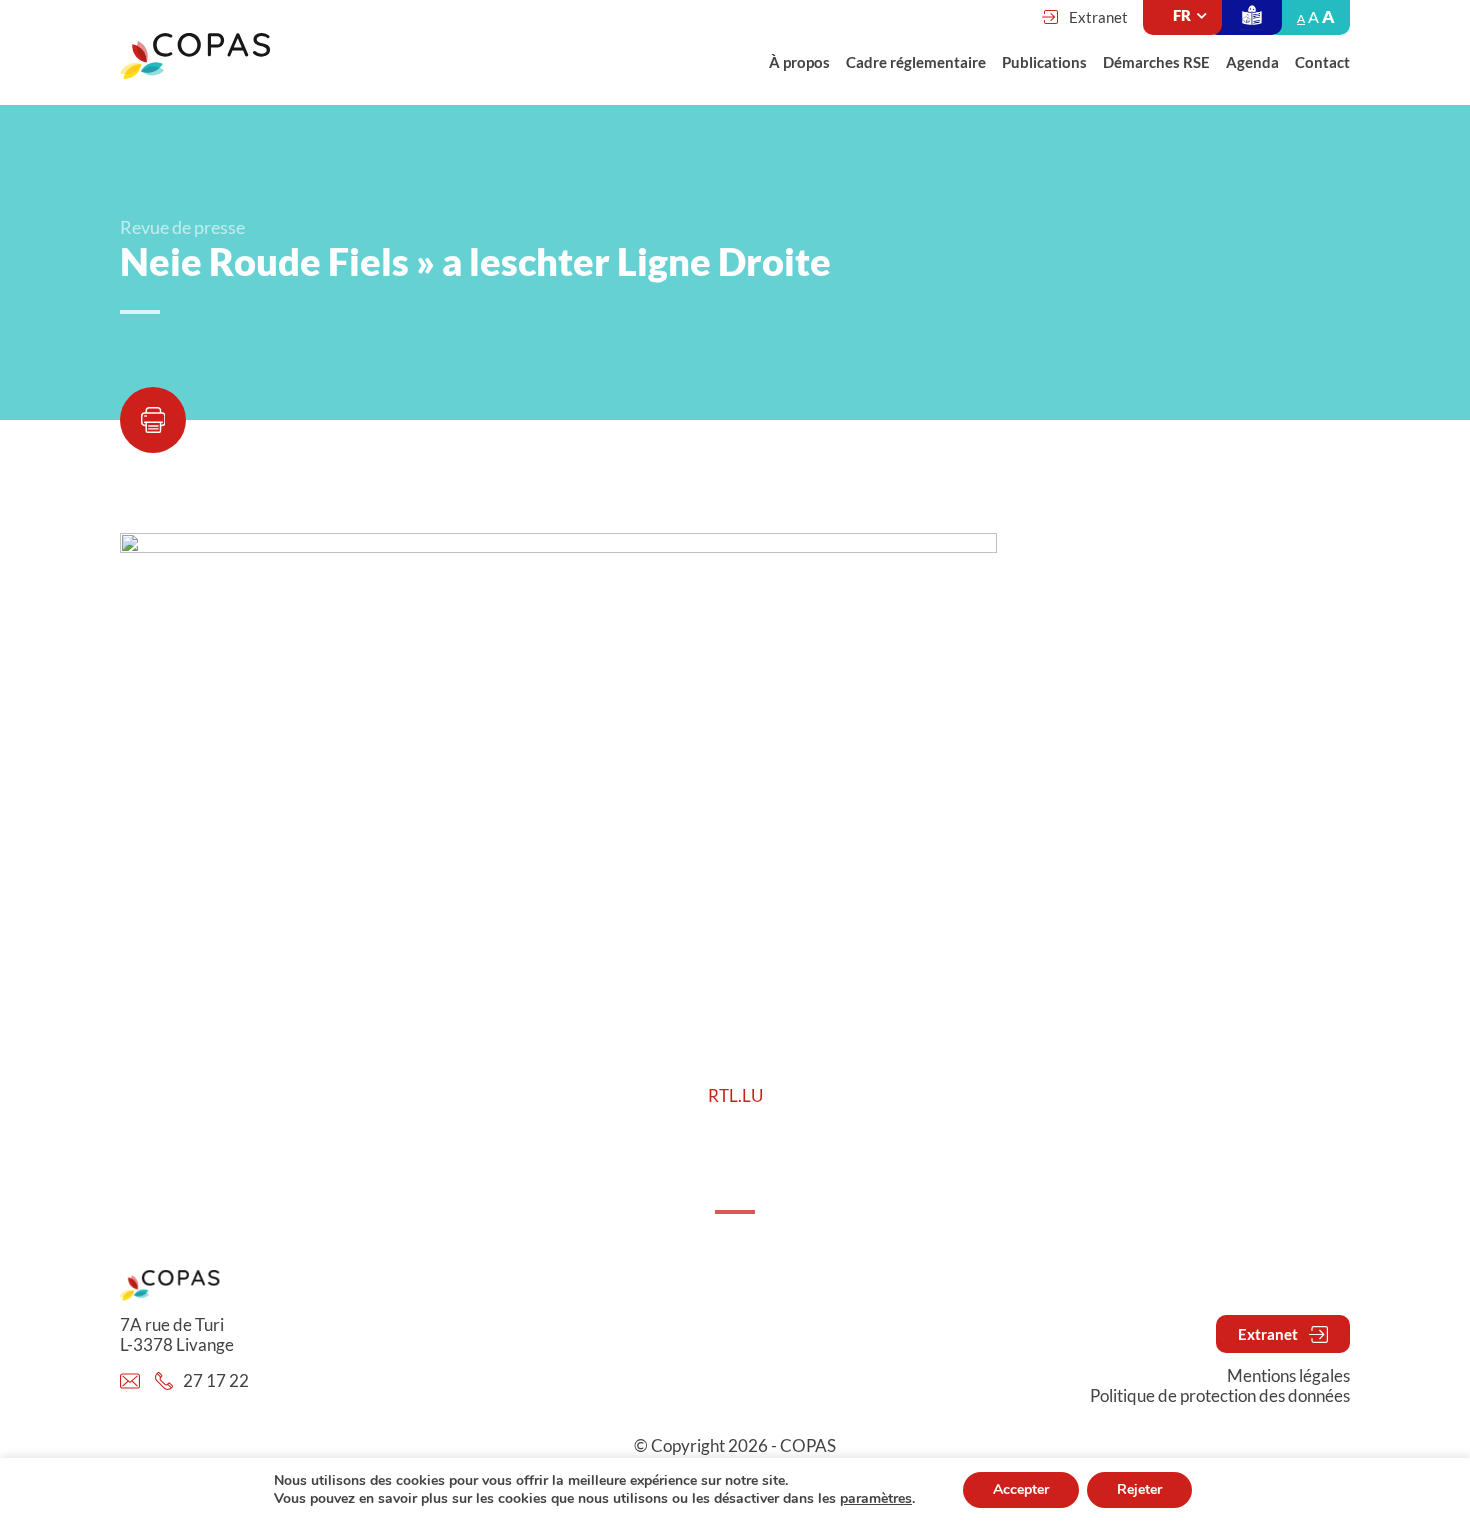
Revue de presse (182, 227)
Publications (1044, 62)
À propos (799, 62)
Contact (1322, 62)
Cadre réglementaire (916, 62)
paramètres (876, 1499)
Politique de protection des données (1220, 1396)
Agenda (1252, 62)
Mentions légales (1288, 1376)
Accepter (1021, 1489)
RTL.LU (735, 1096)
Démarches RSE (1156, 62)
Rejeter (1139, 1489)
